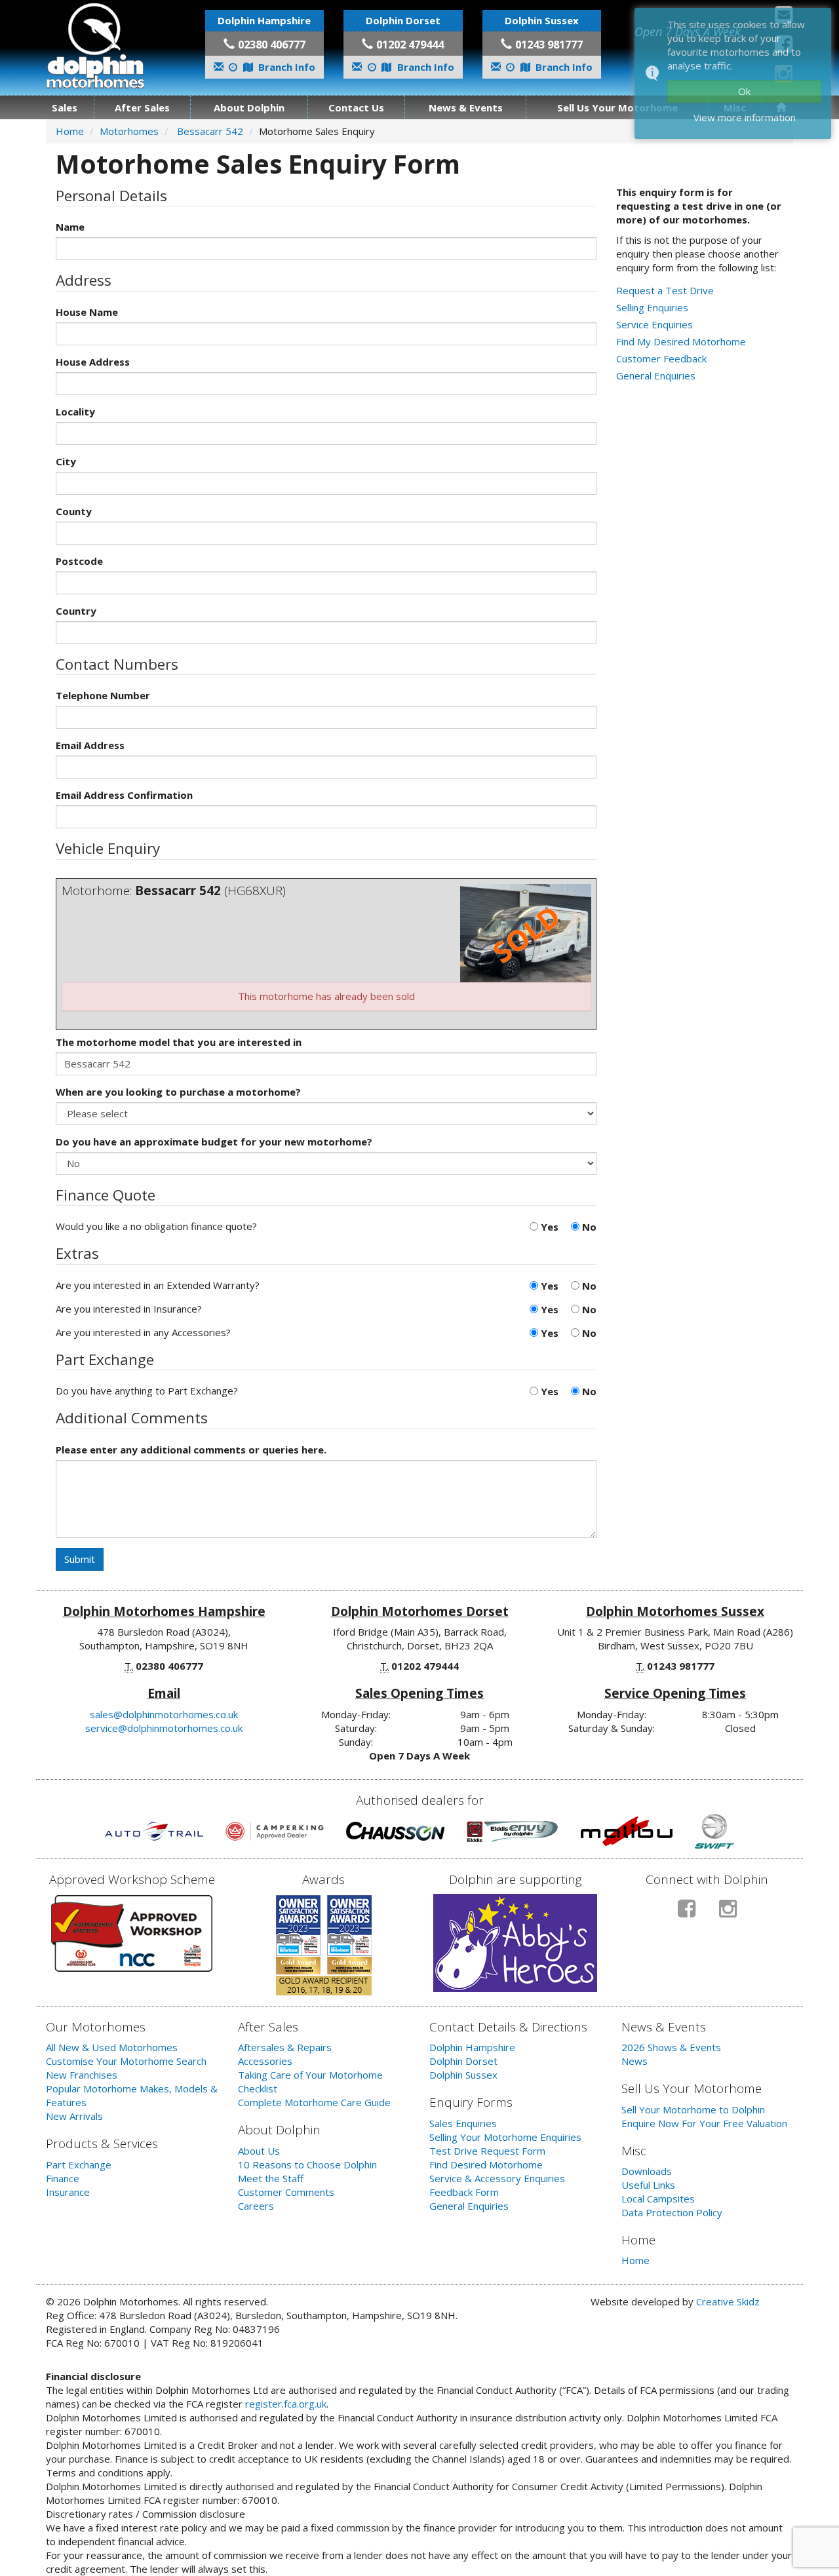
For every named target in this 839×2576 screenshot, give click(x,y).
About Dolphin (249, 107)
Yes (548, 1227)
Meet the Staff (271, 2178)
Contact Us (356, 107)
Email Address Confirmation (124, 795)
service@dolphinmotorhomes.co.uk (164, 1728)
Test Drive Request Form (487, 2151)
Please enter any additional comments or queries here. (191, 1450)
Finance (63, 2178)
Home (70, 131)
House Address (93, 362)
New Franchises (82, 2075)
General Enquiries (656, 375)
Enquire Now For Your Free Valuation (704, 2123)
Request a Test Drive (665, 290)
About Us (259, 2151)
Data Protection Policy (672, 2212)
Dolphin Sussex (463, 2075)
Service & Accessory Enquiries (497, 2178)
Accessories (265, 2061)
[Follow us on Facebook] (687, 1914)
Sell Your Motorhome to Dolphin (693, 2109)
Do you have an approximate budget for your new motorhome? (214, 1142)
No (588, 1227)
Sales (65, 107)
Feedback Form (464, 2192)
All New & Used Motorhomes (112, 2047)
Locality (75, 412)
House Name (87, 312)
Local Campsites (658, 2199)
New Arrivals (74, 2116)
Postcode (79, 561)
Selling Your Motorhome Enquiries (505, 2137)
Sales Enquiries (463, 2123)
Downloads (647, 2171)
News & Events (466, 107)
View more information (745, 117)
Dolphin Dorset (463, 2061)
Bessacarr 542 (210, 131)
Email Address (90, 745)
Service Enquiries (654, 324)
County (74, 511)
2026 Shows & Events (671, 2047)
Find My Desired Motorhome (681, 341)
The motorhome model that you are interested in (179, 1042)
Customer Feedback (661, 358)
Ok (744, 91)
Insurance (68, 2192)
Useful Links (648, 2185)
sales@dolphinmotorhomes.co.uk (164, 1714)
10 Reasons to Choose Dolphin (307, 2164)
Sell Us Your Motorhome (617, 107)
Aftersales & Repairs (285, 2047)
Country (76, 611)
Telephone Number (103, 695)
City (66, 461)
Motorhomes (129, 131)
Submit (80, 1559)
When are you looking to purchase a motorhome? (178, 1092)
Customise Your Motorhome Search (126, 2061)
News (634, 2061)
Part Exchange (79, 2164)
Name (70, 227)
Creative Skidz (728, 2301)
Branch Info (285, 67)
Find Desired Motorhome (486, 2164)
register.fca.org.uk (286, 2404)
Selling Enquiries (652, 307)
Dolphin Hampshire (472, 2047)
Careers (256, 2206)
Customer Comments (286, 2192)
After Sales (142, 107)
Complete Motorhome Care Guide (314, 2102)
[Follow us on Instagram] (728, 1914)
